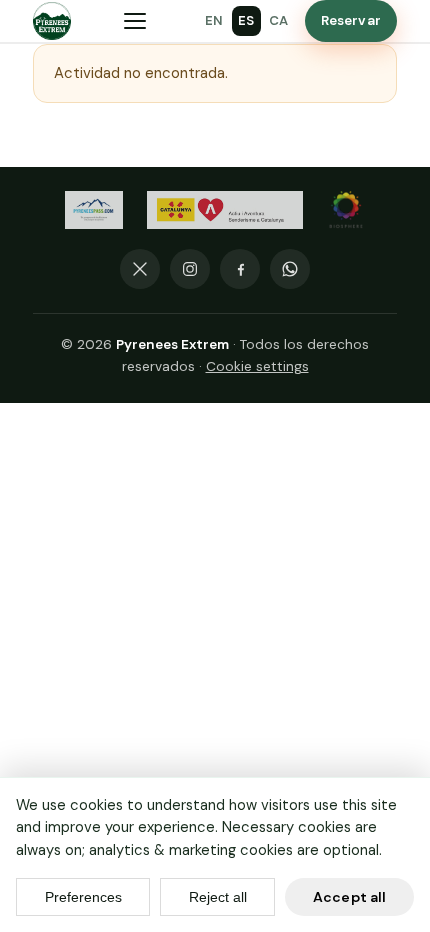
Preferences (83, 897)
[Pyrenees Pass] (94, 210)
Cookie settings (257, 366)
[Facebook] (240, 269)
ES (246, 20)
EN (214, 20)
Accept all (349, 897)
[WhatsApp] (290, 269)
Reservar (351, 20)
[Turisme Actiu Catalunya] (225, 210)
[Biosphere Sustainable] (346, 210)
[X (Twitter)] (140, 269)
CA (279, 20)
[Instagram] (190, 269)
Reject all (218, 897)
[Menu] (135, 21)
